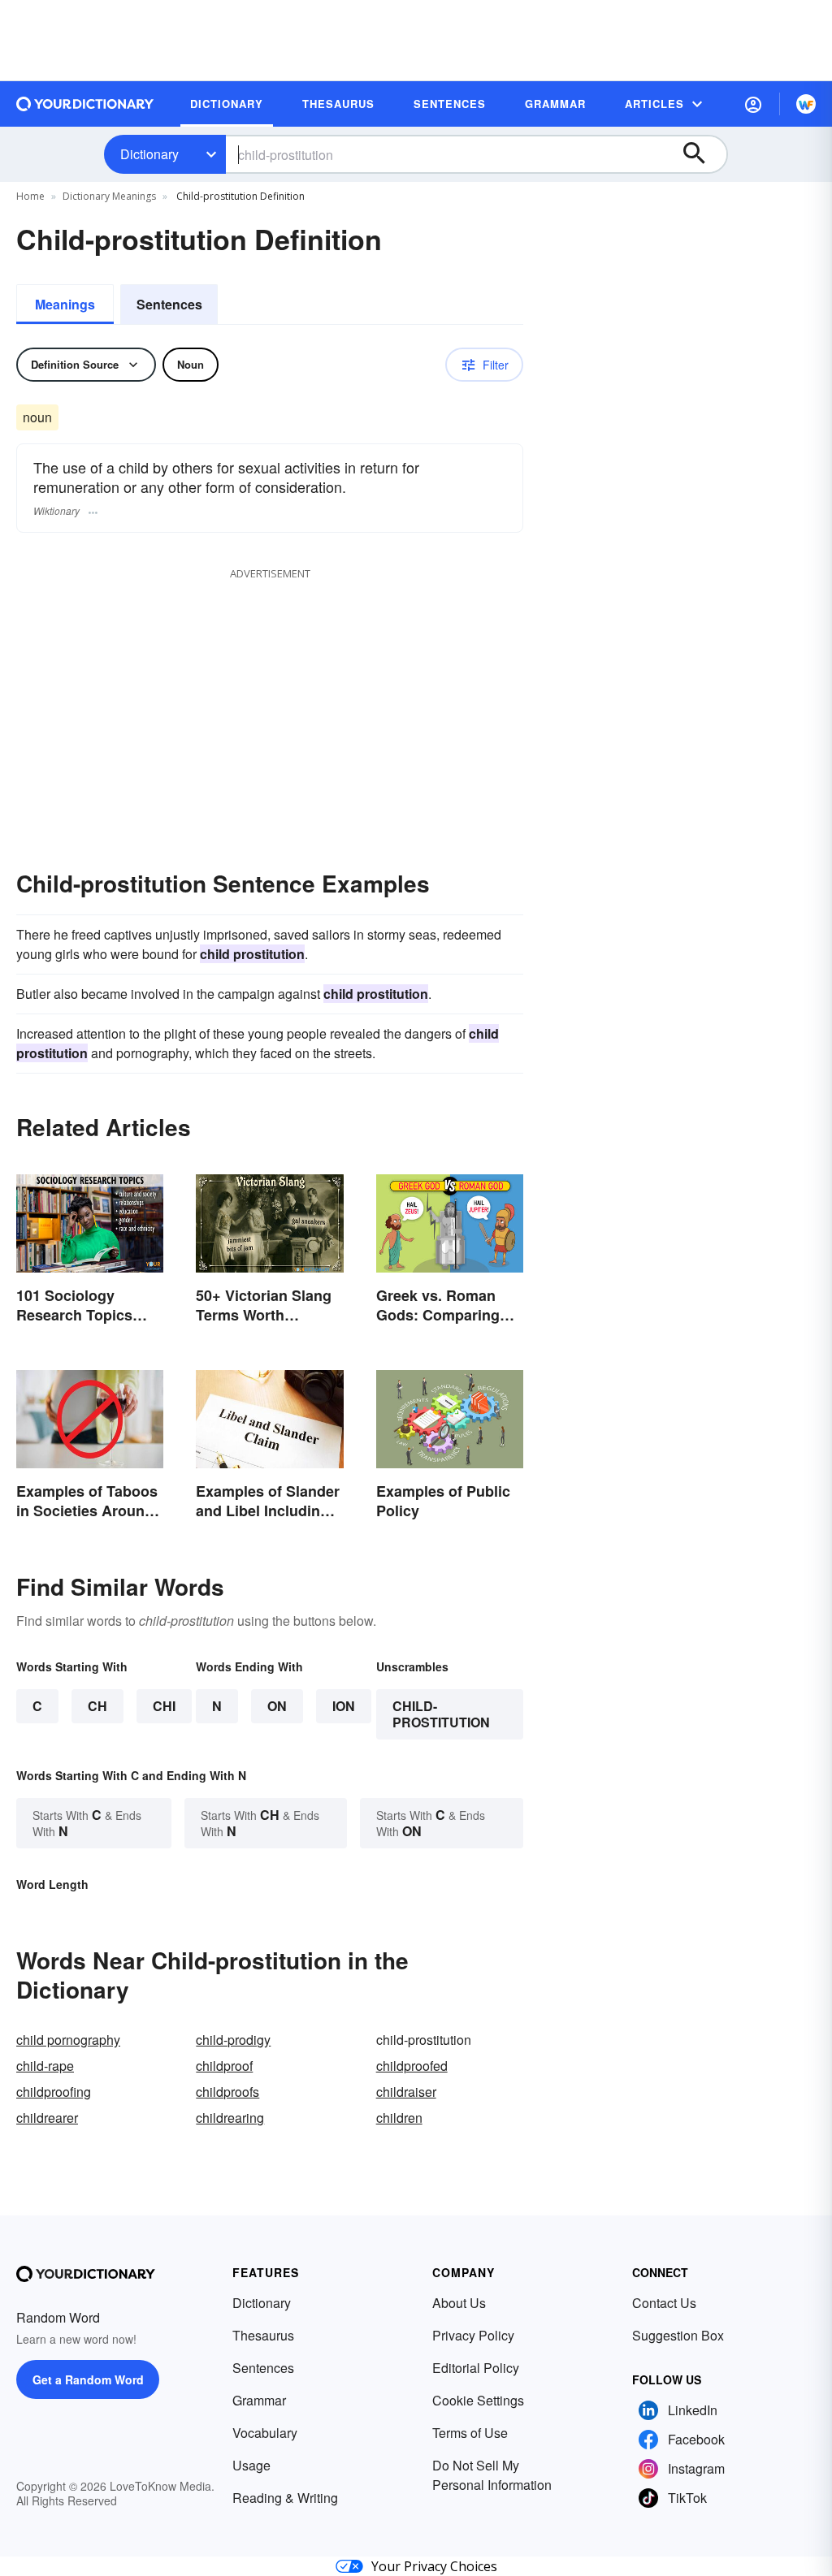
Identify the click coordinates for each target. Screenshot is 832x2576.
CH (97, 1706)
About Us (459, 2303)
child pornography (68, 2040)
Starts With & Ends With (87, 1823)
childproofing (54, 2092)
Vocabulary (265, 2433)
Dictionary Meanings (109, 196)
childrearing (230, 2118)
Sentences (169, 304)
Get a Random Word (88, 2379)
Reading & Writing (285, 2498)
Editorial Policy (476, 2368)
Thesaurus (263, 2335)
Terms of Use (470, 2433)
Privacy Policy (473, 2335)
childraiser (406, 2092)
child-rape (45, 2066)
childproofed (412, 2066)
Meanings (65, 304)
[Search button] (702, 154)
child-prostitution (441, 1714)
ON (277, 1706)
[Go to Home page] (85, 104)
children (399, 2118)
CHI (164, 1706)
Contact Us (664, 2303)
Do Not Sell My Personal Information (492, 2475)
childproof (224, 2066)
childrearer (47, 2118)
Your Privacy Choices (434, 2566)
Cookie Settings (478, 2400)
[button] (753, 104)
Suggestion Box (678, 2335)
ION (344, 1706)
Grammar (259, 2400)
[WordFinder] (806, 104)
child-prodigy (233, 2040)
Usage (251, 2465)
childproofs (227, 2092)
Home (30, 196)
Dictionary (149, 154)
